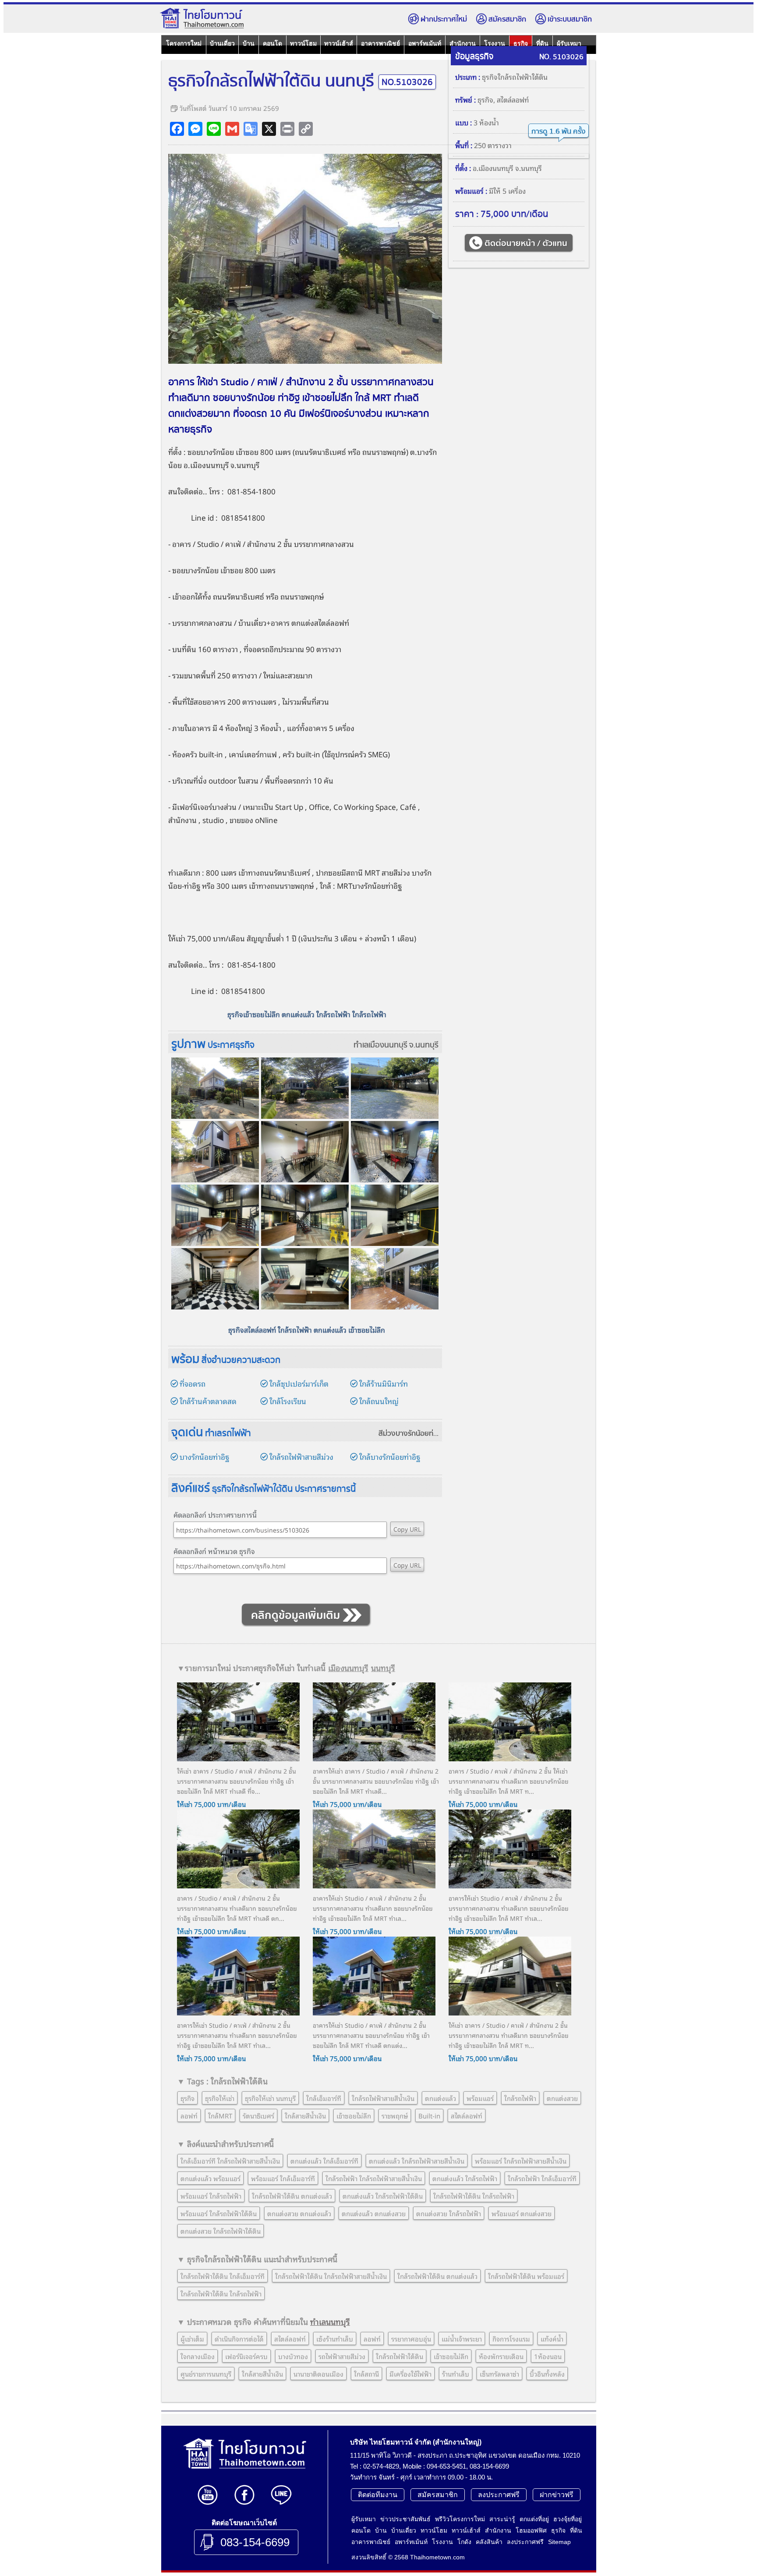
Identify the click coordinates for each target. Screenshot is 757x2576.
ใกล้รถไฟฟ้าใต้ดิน (400, 2356)
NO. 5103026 (561, 57)
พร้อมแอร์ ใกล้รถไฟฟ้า (211, 2196)
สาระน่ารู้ (502, 2519)
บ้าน (249, 43)
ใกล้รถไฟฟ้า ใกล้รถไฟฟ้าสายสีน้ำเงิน (374, 2178)
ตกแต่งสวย (562, 2098)
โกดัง (464, 2542)
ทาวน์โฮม (303, 43)
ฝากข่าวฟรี (557, 2495)
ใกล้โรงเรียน (288, 1401)
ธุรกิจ (485, 99)
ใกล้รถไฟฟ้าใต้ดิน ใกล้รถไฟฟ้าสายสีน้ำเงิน (331, 2276)
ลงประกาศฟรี (499, 2495)
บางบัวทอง (293, 2356)
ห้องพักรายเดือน (501, 2356)
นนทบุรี (383, 1668)
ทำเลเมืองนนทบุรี (380, 1045)
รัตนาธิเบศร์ (258, 2115)
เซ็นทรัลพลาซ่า (499, 2374)
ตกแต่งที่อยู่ (534, 2519)
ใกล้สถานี (366, 2374)
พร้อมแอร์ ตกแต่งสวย (522, 2213)
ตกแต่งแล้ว (440, 2098)
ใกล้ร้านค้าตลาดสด (208, 1401)
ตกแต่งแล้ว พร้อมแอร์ (210, 2178)
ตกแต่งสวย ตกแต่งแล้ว (299, 2213)
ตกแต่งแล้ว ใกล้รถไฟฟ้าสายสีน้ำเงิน (417, 2161)
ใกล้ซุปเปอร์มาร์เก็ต (299, 1383)
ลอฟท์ (189, 2115)
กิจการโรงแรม (511, 2338)
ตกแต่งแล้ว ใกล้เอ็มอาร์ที (324, 2161)
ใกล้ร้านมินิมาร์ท (384, 1383)
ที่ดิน (576, 2530)
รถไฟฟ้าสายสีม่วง (342, 2356)
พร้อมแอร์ (480, 2098)
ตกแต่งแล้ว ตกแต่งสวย (374, 2213)
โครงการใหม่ (184, 43)
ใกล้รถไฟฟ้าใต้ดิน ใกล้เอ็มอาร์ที (223, 2276)
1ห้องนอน (548, 2356)
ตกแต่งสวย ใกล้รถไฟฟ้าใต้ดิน (221, 2231)
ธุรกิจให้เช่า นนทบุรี (270, 2098)
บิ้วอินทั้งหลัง (547, 2374)
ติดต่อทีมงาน (378, 2495)
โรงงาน (442, 2542)
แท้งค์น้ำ (552, 2338)
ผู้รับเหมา (364, 2519)
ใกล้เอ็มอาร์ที (324, 2098)
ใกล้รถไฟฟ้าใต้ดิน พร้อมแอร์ (526, 2276)
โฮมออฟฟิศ (531, 2530)
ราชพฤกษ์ (391, 452)
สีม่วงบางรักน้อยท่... (409, 1434)
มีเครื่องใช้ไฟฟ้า (410, 2374)
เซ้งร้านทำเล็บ (335, 2338)
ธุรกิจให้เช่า (220, 2098)
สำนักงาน (498, 2530)
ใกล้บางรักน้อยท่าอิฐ (390, 1457)
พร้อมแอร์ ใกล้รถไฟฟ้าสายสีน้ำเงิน (521, 2161)
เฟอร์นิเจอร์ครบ (246, 2356)
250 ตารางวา (493, 145)
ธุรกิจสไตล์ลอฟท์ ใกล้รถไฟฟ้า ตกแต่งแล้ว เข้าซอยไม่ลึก (307, 1330)
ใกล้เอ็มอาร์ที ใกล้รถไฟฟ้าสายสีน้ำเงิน (230, 2161)
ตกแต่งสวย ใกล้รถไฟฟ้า (449, 2213)
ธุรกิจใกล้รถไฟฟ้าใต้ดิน (515, 77)
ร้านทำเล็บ (456, 2374)
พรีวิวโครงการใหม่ (460, 2519)
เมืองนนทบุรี (209, 465)
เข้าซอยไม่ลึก (354, 2115)
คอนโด (272, 43)
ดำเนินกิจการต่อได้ (239, 2338)
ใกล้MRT (220, 2115)
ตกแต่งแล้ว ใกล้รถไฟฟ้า (465, 2178)
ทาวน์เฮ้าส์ (339, 43)
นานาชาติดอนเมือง (318, 2374)
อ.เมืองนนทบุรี (493, 168)
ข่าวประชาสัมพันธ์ (405, 2519)
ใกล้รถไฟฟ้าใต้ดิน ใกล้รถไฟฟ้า (474, 2196)
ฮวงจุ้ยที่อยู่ (568, 2519)
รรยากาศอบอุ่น (411, 2338)
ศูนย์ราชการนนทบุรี (206, 2374)
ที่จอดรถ (193, 1383)
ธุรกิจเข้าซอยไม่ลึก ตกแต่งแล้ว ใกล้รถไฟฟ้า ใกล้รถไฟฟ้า (307, 1014)
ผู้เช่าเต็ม (192, 2338)
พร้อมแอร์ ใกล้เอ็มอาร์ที (283, 2178)
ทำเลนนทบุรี (330, 2321)
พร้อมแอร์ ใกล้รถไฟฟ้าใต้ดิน (219, 2213)
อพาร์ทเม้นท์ (425, 43)
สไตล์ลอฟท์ (513, 99)
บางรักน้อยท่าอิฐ (204, 1457)
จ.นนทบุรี (424, 1045)
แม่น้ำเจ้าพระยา (462, 2338)
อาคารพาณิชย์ (380, 43)
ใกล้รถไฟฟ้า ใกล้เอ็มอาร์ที (542, 2178)
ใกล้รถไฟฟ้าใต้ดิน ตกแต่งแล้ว (292, 2196)
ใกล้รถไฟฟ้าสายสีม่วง (301, 1457)
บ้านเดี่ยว (222, 43)
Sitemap (559, 2542)
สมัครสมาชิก (507, 20)
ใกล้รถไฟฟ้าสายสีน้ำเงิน (383, 2098)
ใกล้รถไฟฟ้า (520, 2098)
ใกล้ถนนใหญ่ (379, 1401)
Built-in (429, 2115)
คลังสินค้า (489, 2542)
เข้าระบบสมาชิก (570, 20)
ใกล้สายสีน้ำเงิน (305, 2115)
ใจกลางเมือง (198, 2356)
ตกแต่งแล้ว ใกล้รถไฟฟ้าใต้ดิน (383, 2196)
